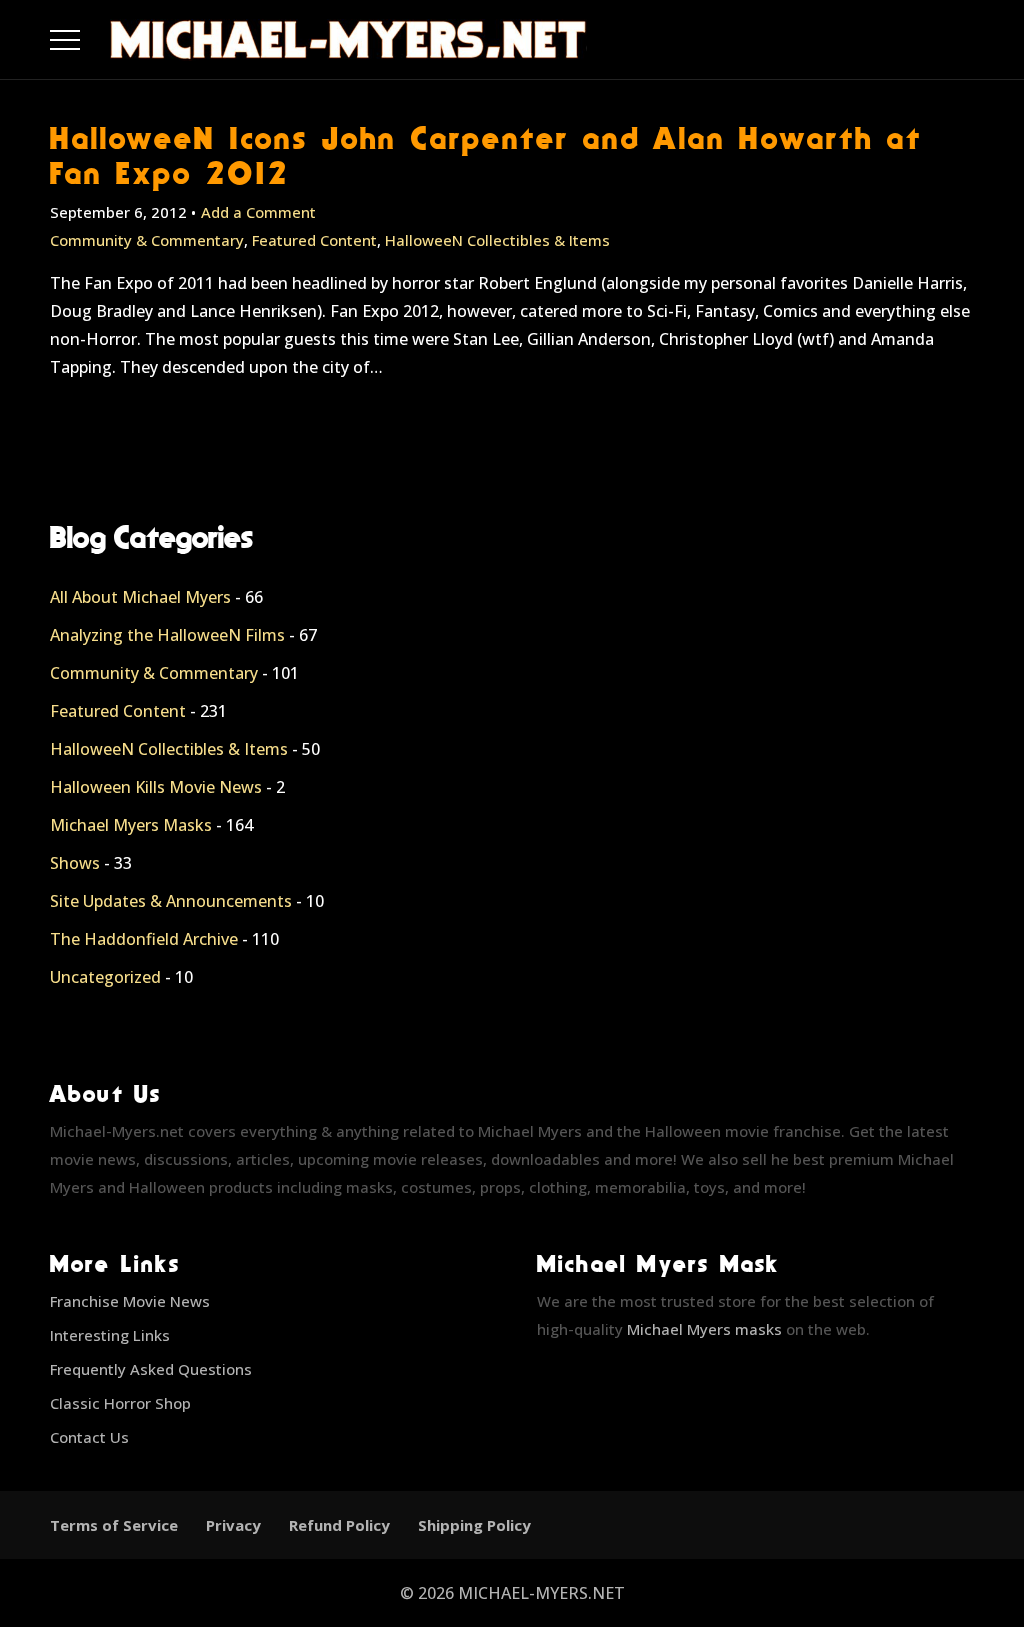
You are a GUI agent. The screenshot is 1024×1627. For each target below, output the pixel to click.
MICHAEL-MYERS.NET (541, 1593)
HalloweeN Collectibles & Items (497, 240)
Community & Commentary (147, 240)
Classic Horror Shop (120, 1403)
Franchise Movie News (130, 1301)
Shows (75, 863)
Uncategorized (105, 977)
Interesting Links (110, 1335)
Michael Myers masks (704, 1329)
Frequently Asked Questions (151, 1369)
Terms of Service (114, 1525)
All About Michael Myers (140, 597)
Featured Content (314, 240)
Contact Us (89, 1437)
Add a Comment (258, 212)
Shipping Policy (474, 1525)
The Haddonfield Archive (144, 939)
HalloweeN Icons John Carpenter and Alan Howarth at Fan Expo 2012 (486, 155)
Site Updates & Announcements (171, 901)
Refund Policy (339, 1525)
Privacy (233, 1525)
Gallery (88, 35)
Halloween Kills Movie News (156, 787)
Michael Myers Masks (131, 825)
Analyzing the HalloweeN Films (167, 635)
